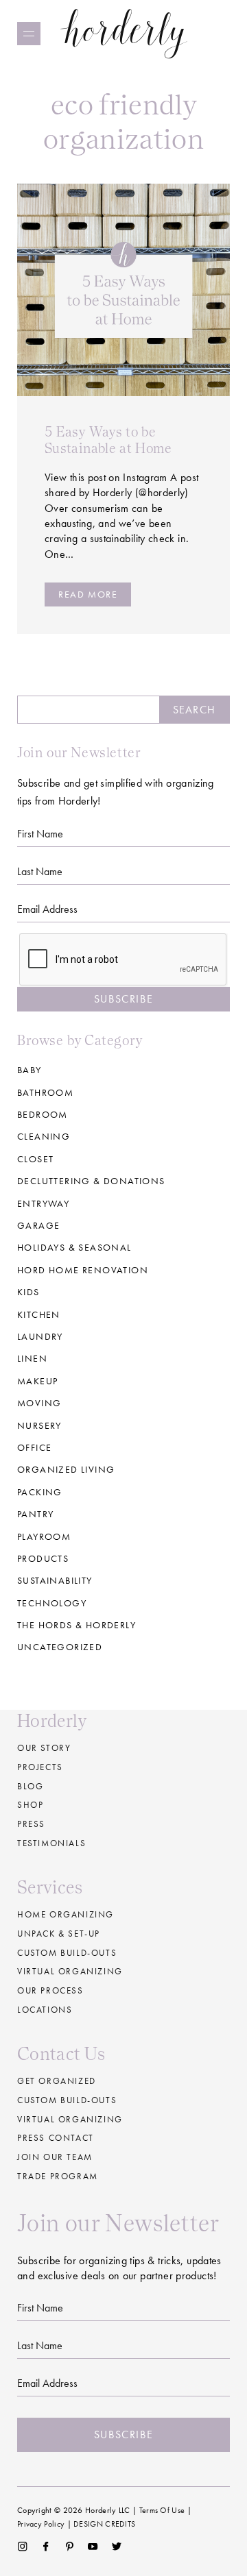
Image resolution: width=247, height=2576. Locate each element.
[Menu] (29, 34)
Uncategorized (60, 1647)
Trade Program (58, 2176)
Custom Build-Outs (67, 2100)
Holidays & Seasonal (74, 1247)
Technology (52, 1603)
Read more (88, 594)
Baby (30, 1070)
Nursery (39, 1425)
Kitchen (39, 1314)
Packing (40, 1492)
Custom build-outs (67, 1953)
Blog (30, 1786)
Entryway (43, 1203)
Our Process (50, 1990)
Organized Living (66, 1469)
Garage (38, 1225)
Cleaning (44, 1136)
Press (31, 1824)
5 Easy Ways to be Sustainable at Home (108, 440)
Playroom (44, 1536)
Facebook (46, 2547)
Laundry (40, 1336)
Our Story (44, 1748)
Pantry (35, 1514)
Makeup (37, 1381)
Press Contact (56, 2138)
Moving (39, 1403)
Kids (28, 1292)
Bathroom (45, 1092)
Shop (30, 1805)
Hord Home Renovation (83, 1270)
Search (194, 710)
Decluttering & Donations (91, 1181)
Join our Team (55, 2157)
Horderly (124, 33)
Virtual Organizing (70, 1971)
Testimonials (51, 1843)
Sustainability (55, 1580)
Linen (32, 1358)
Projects (40, 1767)
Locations (45, 2010)
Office (34, 1447)
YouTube (93, 2547)
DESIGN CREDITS (104, 2524)
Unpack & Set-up (59, 1934)
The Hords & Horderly (77, 1625)
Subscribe (123, 999)
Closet (35, 1159)
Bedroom (43, 1114)
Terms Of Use (162, 2510)
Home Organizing (66, 1914)
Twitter (117, 2547)
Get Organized (57, 2081)
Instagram (22, 2547)
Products (43, 1558)
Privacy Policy (41, 2524)
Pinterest (70, 2547)
